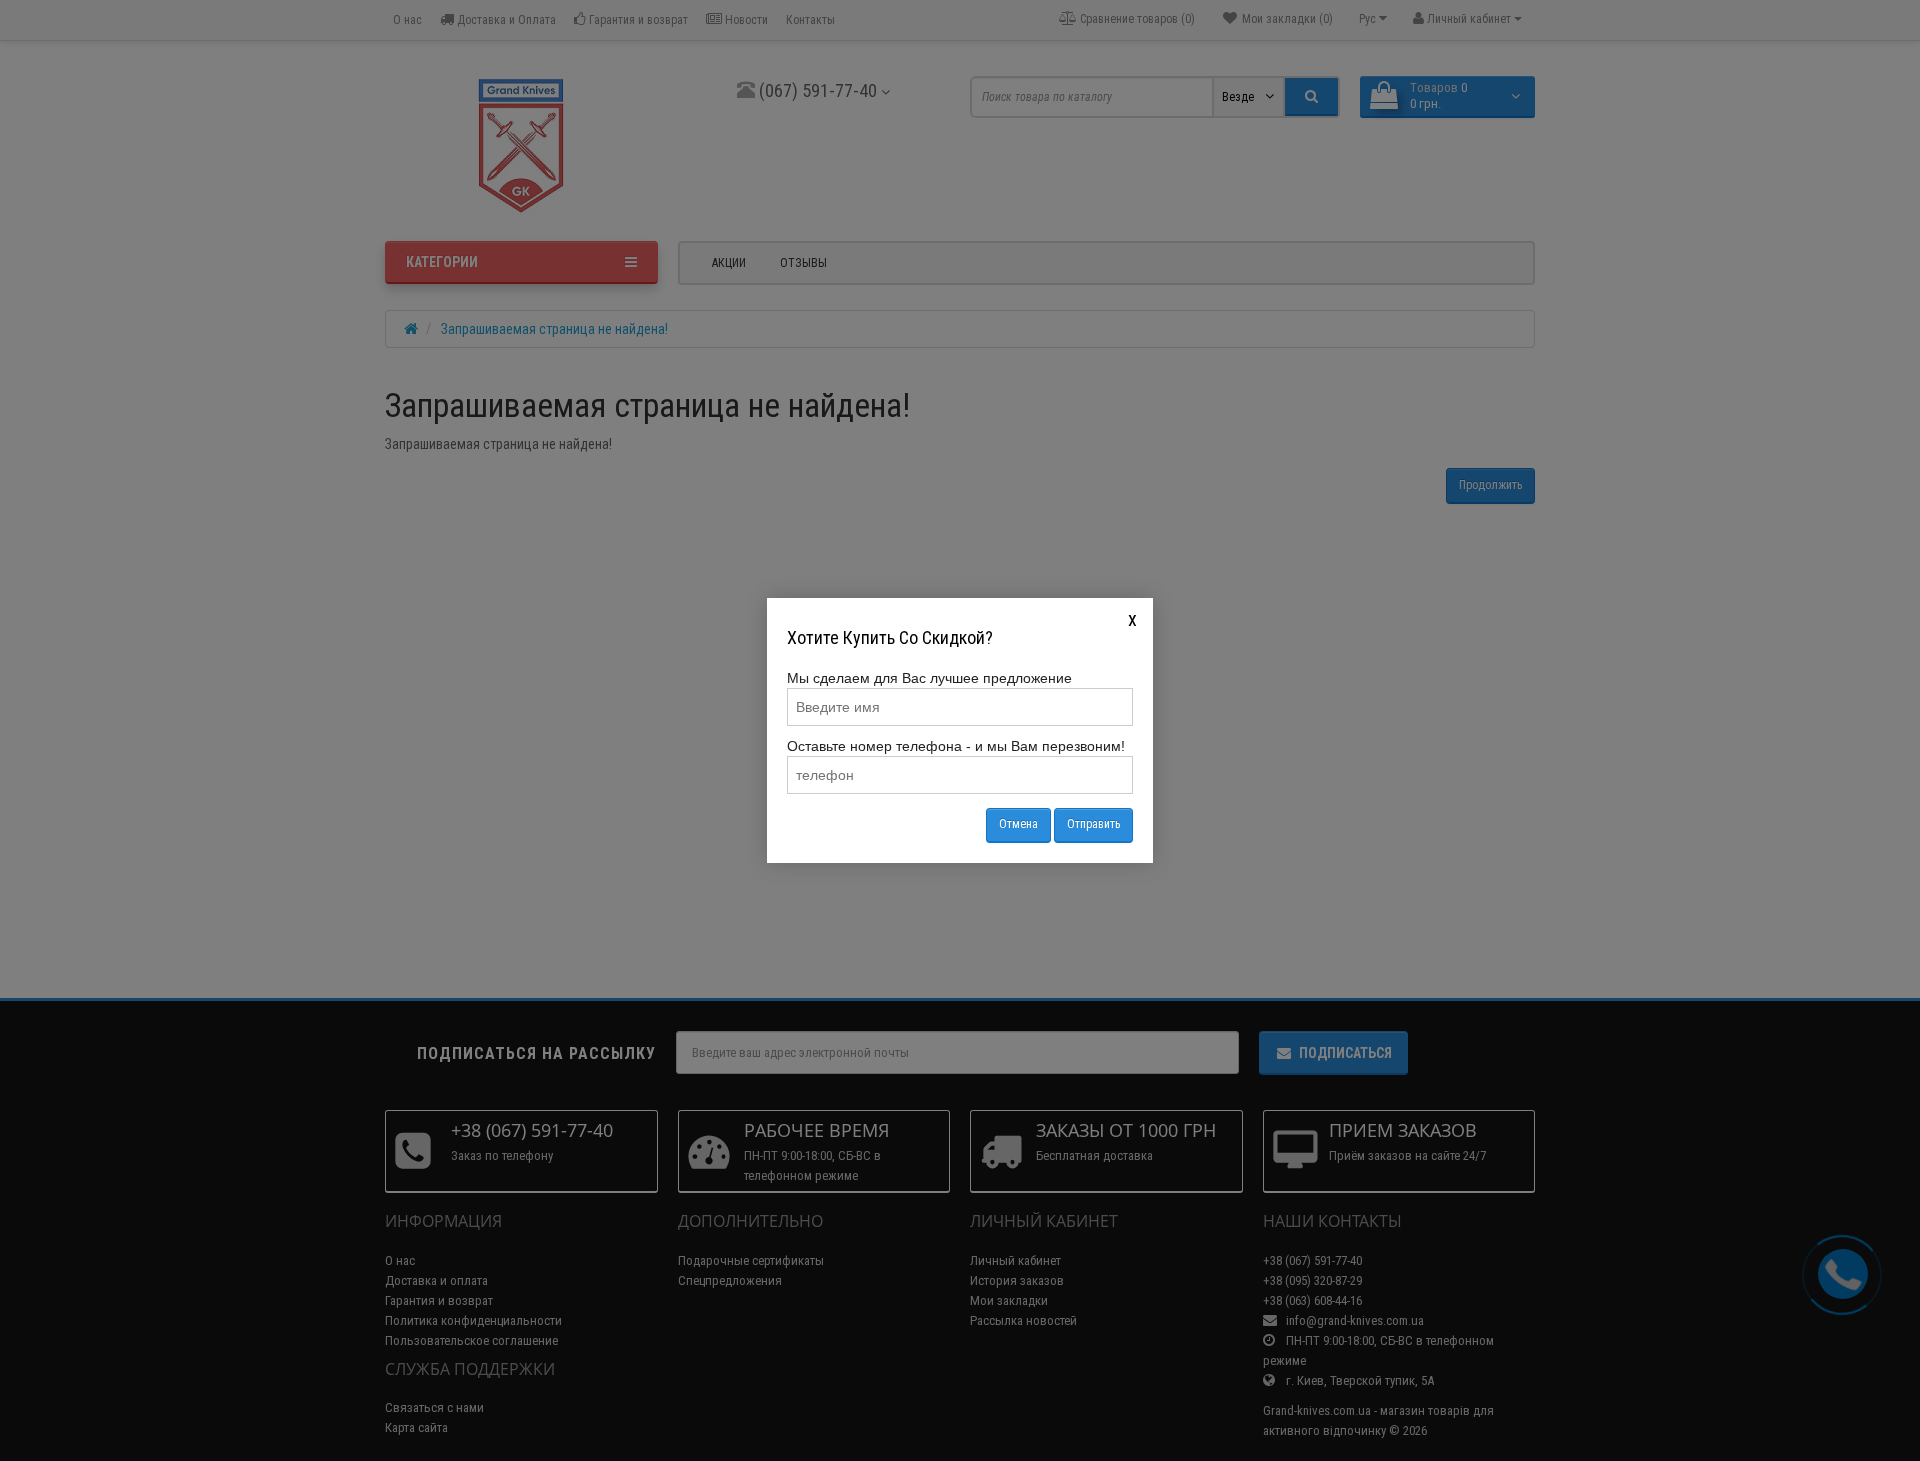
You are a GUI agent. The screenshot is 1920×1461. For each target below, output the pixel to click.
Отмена (1018, 824)
